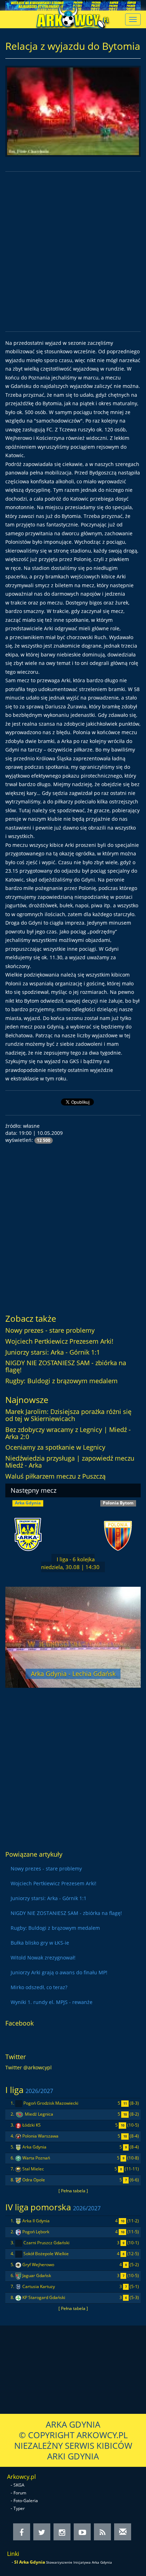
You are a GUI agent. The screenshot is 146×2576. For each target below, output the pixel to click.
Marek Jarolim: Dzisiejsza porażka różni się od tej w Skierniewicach (68, 1415)
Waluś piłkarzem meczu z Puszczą (55, 1476)
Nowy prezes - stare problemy (50, 1330)
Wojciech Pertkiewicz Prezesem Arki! (59, 1341)
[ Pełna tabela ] (73, 2191)
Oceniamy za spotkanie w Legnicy (55, 1447)
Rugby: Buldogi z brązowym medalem (61, 1381)
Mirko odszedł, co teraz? (39, 1987)
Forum (20, 2493)
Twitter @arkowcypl (29, 2067)
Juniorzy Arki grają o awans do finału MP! (59, 1972)
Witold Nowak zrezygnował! (43, 1958)
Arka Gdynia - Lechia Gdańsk (73, 1674)
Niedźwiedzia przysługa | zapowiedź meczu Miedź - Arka (70, 1462)
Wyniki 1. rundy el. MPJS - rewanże (52, 2002)
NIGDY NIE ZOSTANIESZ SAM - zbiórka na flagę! (66, 1366)
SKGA (19, 2485)
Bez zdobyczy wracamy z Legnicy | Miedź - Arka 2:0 (68, 1433)
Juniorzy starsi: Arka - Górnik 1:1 (53, 1352)
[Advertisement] (73, 252)
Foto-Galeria (26, 2501)
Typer (19, 2508)
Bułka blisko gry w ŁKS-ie (40, 1943)
